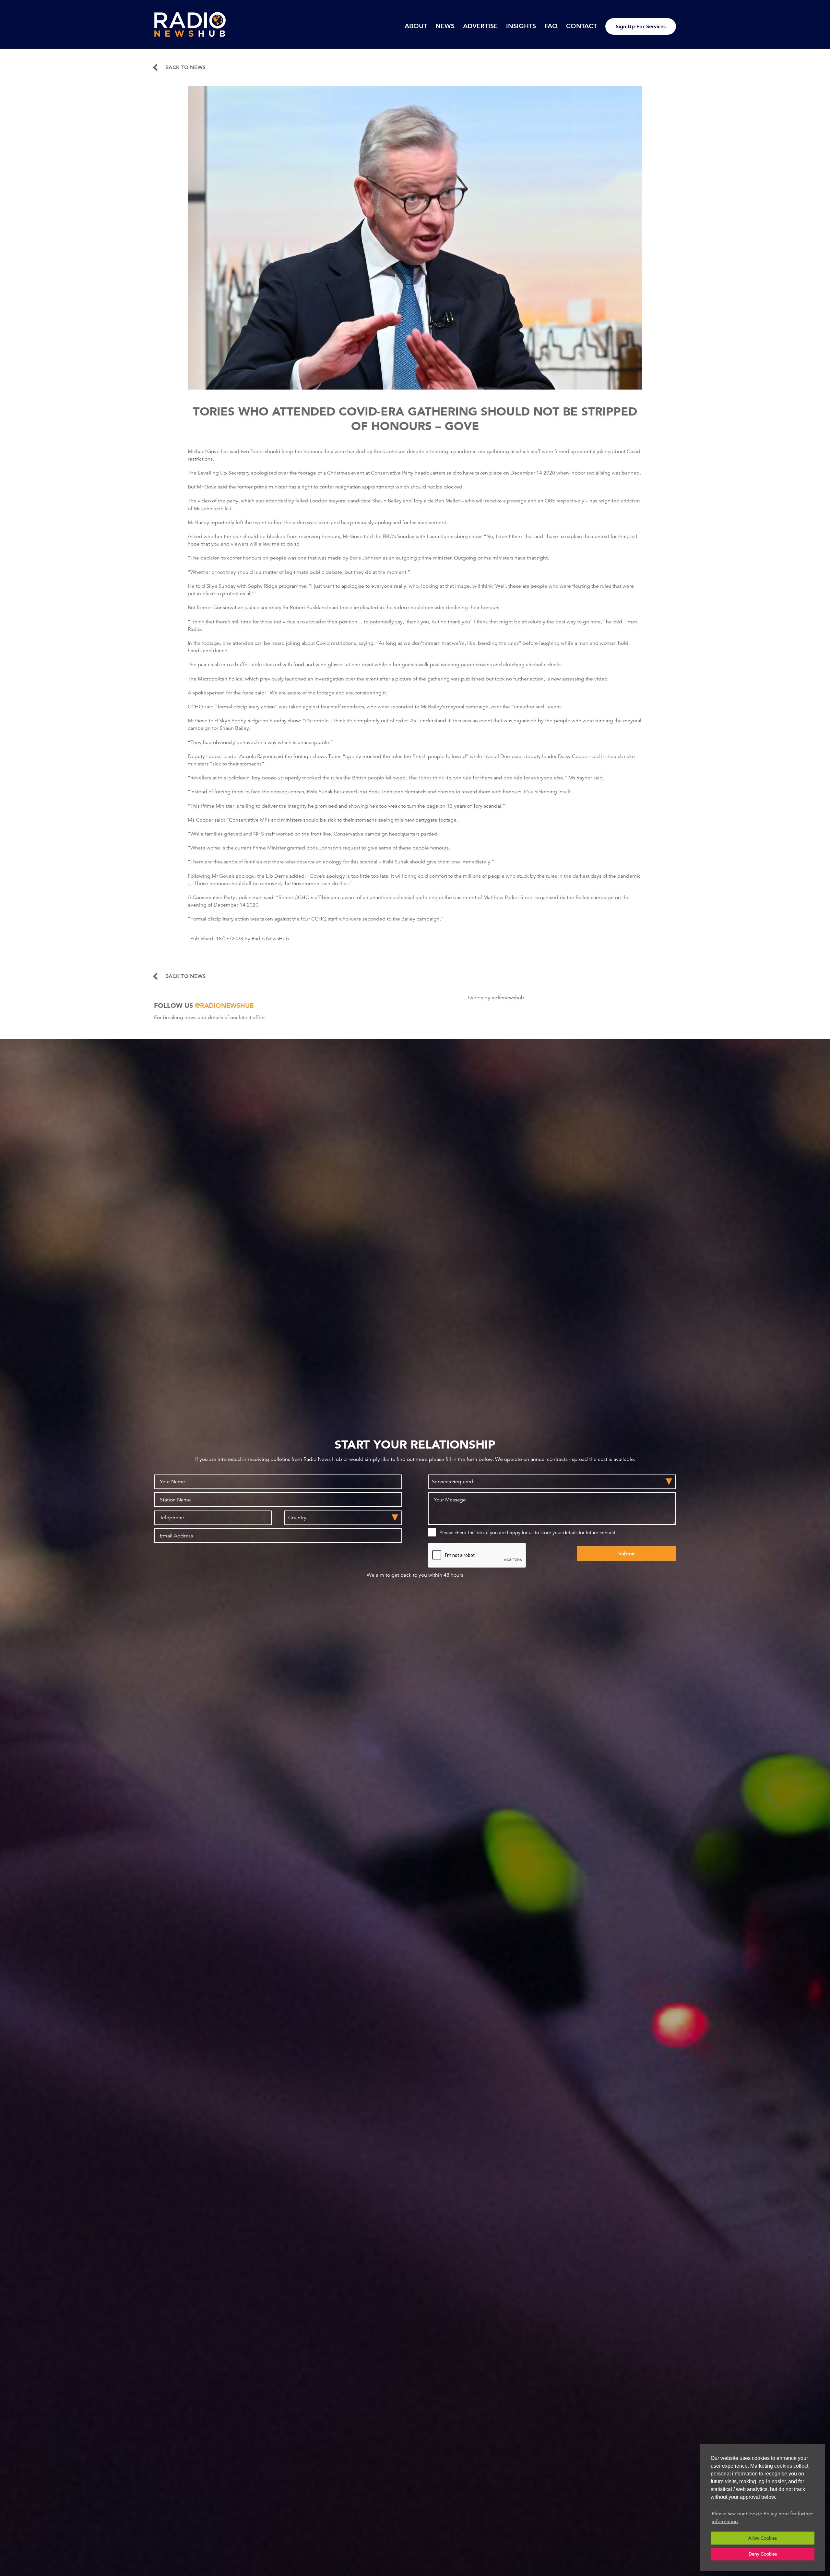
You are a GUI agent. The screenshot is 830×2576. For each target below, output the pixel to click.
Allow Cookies (763, 2538)
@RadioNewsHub (224, 1005)
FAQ (551, 26)
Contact (581, 26)
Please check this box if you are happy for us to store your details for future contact (527, 1532)
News (445, 26)
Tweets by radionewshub (496, 998)
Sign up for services (641, 26)
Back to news (185, 67)
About (416, 26)
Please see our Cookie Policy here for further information (762, 2518)
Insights (521, 26)
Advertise (480, 26)
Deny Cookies (763, 2554)
